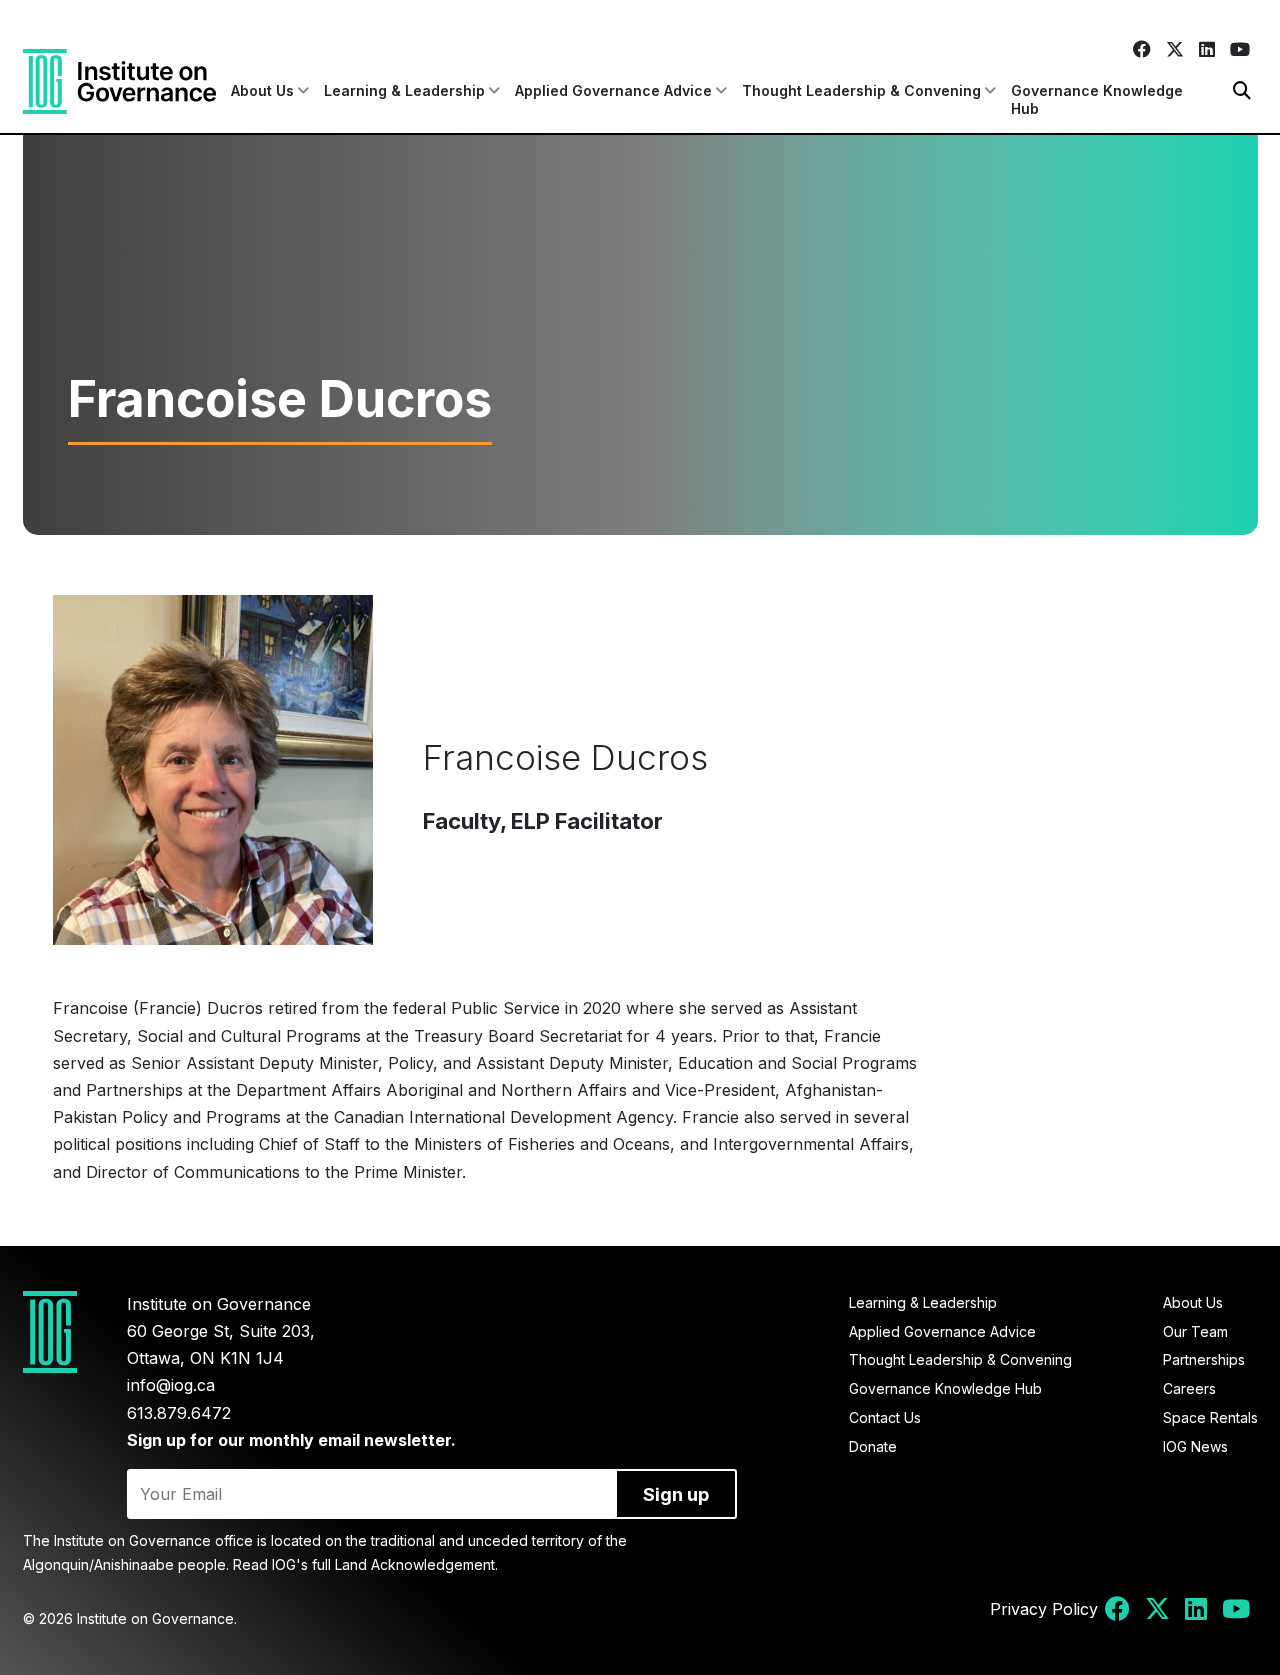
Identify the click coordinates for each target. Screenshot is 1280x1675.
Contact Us (885, 1417)
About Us (1193, 1302)
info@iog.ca (171, 1385)
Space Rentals (1210, 1417)
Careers (1189, 1388)
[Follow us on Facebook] (1141, 49)
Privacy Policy (1044, 1609)
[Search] (1242, 90)
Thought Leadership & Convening (960, 1359)
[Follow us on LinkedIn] (1206, 49)
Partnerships (1204, 1359)
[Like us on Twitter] (1174, 49)
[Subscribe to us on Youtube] (1239, 49)
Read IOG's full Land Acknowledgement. (365, 1564)
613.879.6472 (179, 1413)
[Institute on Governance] (119, 81)
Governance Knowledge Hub (1097, 99)
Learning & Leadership (923, 1302)
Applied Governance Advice (942, 1331)
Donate (873, 1446)
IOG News (1195, 1446)
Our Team (1195, 1331)
